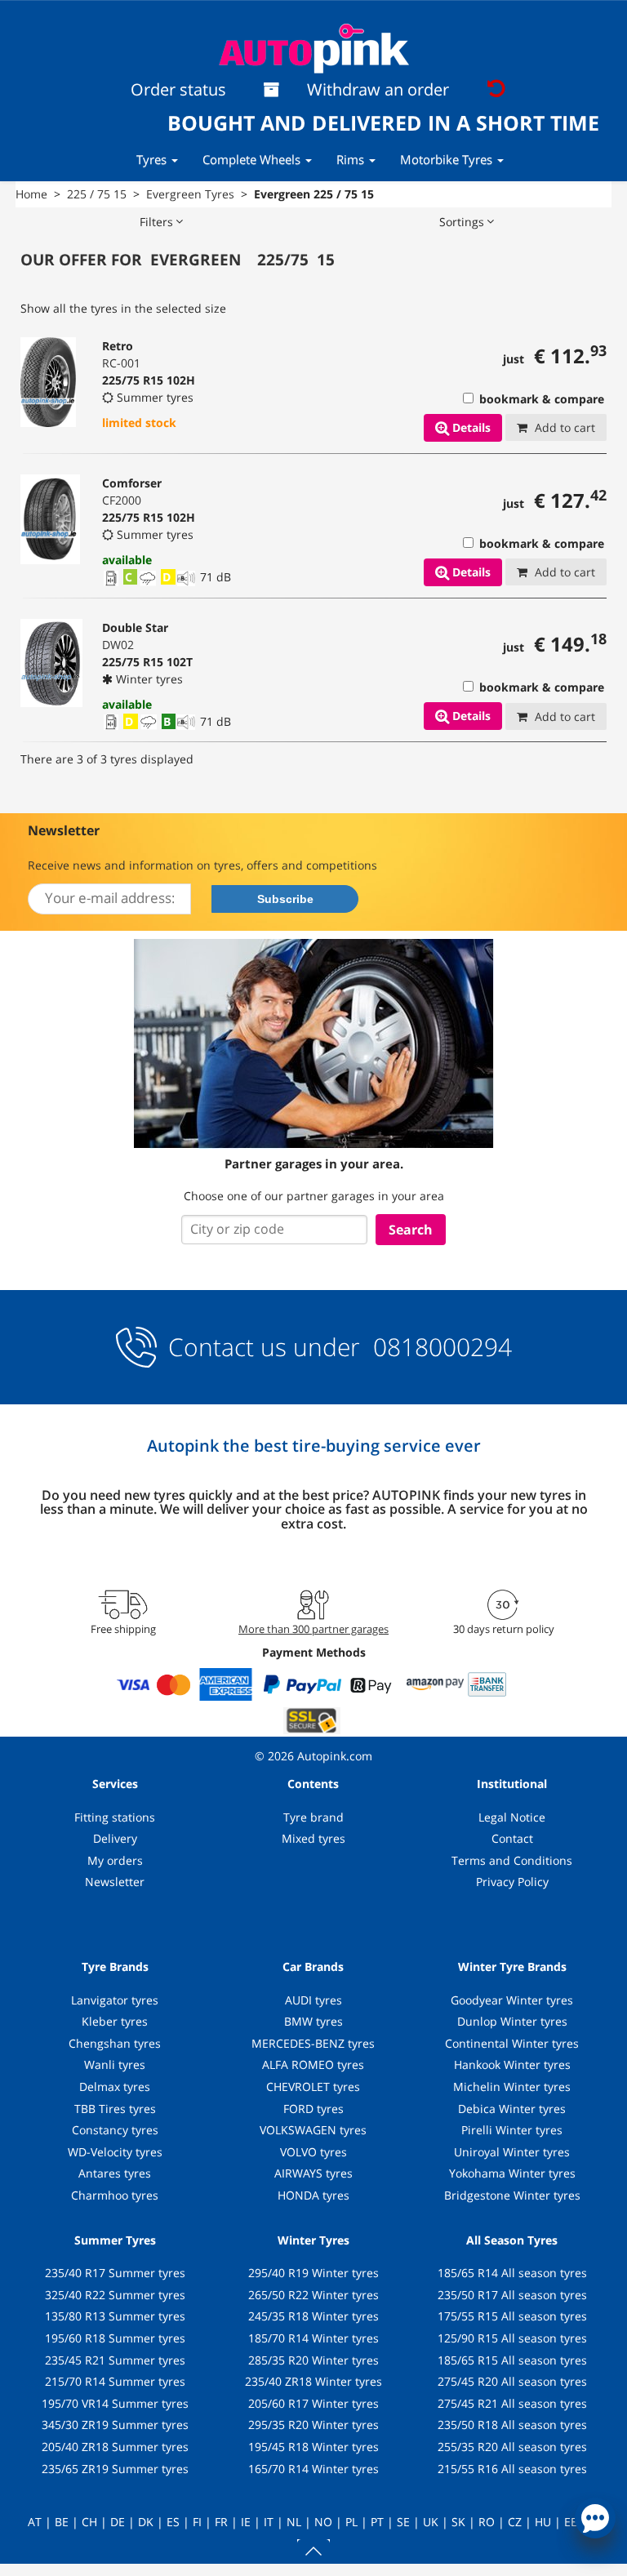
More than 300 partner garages (313, 1629)
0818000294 (439, 1347)
